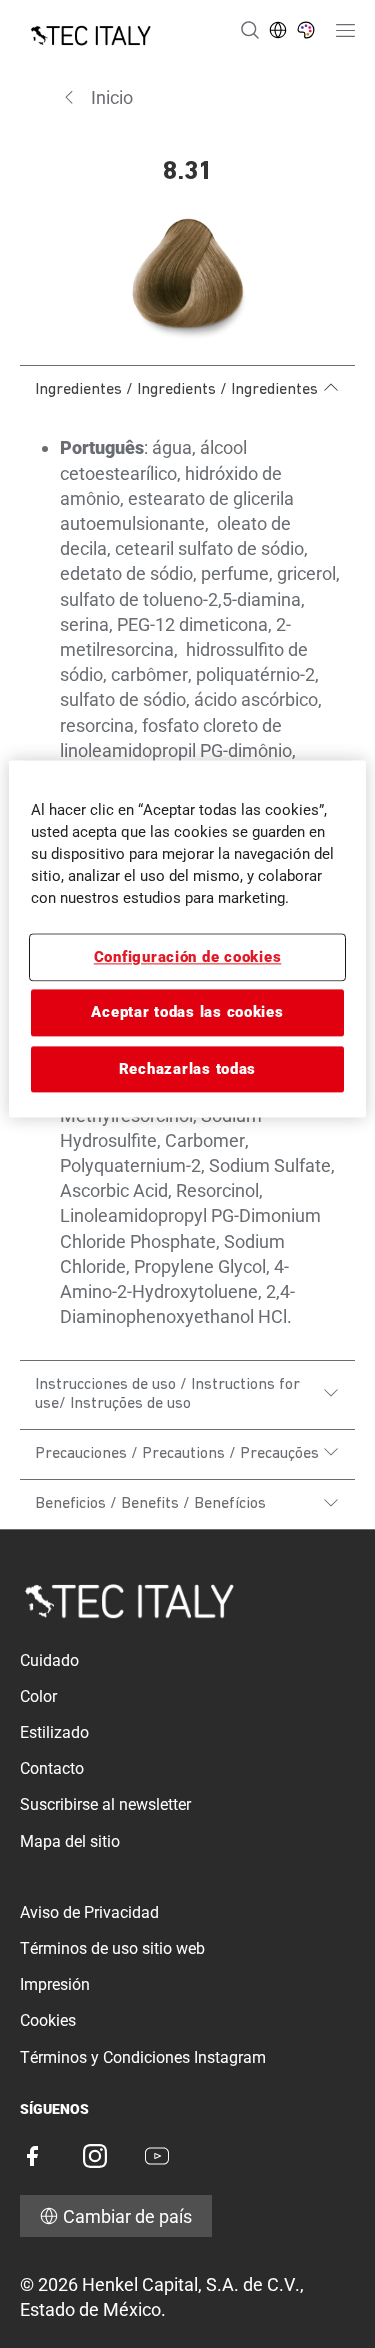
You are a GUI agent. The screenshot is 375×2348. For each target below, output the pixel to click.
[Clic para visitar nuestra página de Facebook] (32, 2156)
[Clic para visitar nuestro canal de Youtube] (157, 2156)
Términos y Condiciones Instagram (143, 2057)
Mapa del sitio (70, 1841)
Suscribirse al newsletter (105, 1804)
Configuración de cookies (188, 957)
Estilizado (54, 1732)
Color (38, 1696)
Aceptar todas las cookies (187, 1013)
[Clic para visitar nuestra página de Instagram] (95, 2156)
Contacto (52, 1768)
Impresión (55, 1984)
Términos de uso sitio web (112, 1948)
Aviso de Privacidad (89, 1912)
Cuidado (49, 1660)
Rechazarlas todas (187, 1069)
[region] (187, 939)
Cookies (48, 2020)
